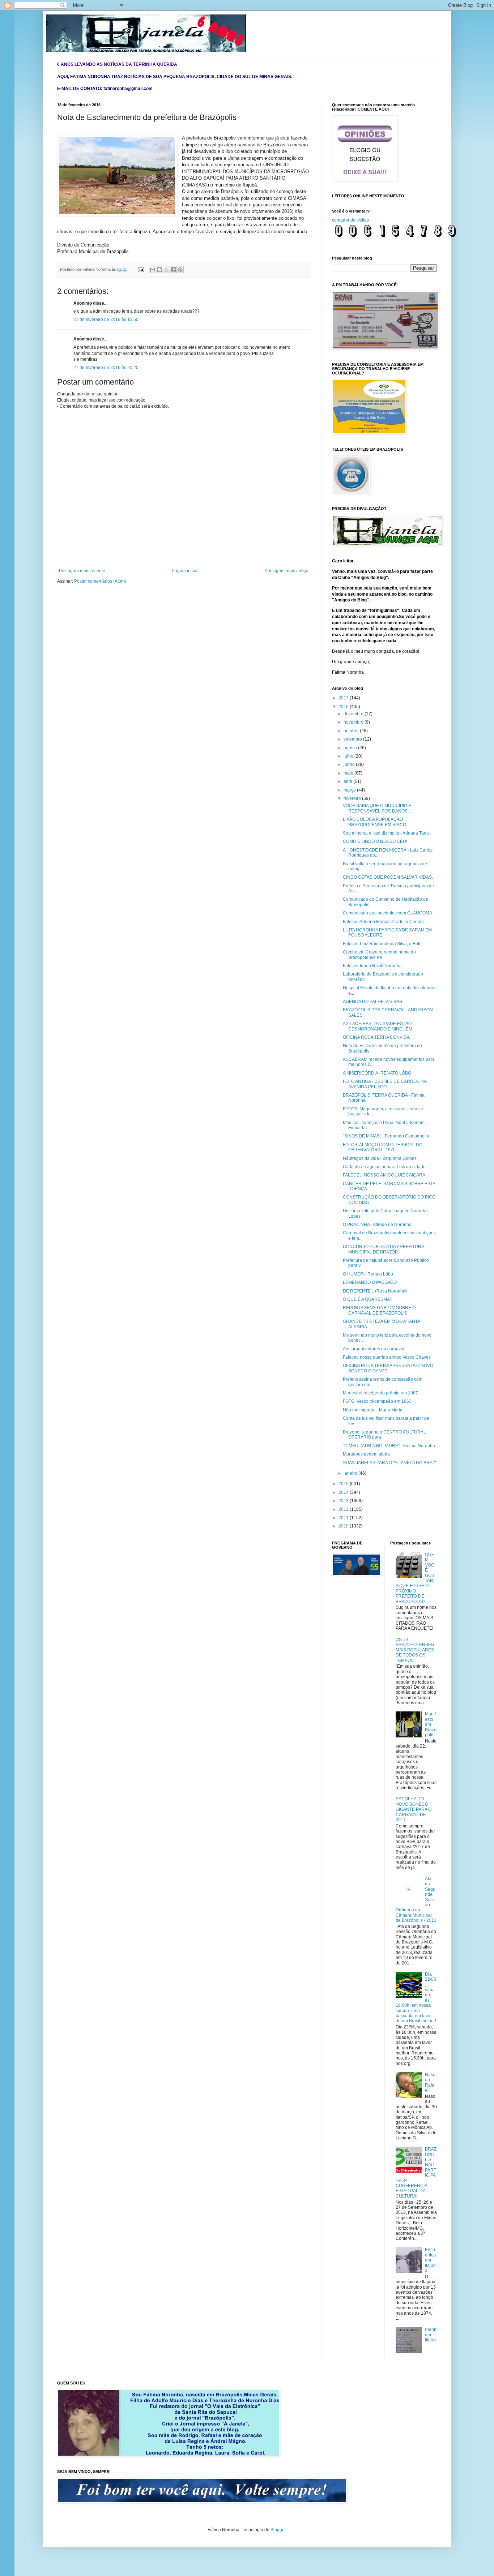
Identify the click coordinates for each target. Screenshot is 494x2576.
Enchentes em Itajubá (430, 2260)
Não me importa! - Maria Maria (373, 1410)
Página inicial (185, 571)
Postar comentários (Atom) (100, 581)
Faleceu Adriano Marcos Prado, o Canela (383, 922)
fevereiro (353, 798)
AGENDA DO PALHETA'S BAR (373, 1002)
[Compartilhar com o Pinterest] (180, 270)
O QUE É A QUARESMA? (368, 1299)
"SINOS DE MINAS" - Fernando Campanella (386, 1136)
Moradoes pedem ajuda (366, 1454)
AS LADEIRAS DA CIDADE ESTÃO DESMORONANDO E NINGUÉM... (379, 1026)
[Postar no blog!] (159, 270)
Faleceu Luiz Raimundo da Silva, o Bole (382, 944)
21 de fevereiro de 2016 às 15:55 (106, 320)
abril (348, 781)
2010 (344, 1526)
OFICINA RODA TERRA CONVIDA (376, 1037)
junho (350, 764)
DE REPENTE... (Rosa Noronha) (375, 1291)
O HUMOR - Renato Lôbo (368, 1274)
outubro (352, 731)
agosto (351, 748)
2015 (344, 1484)
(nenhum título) (431, 2335)
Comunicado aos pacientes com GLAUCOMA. (388, 913)
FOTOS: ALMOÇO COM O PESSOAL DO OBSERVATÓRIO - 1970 (383, 1147)
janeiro (351, 1473)
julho (349, 756)
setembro (353, 739)
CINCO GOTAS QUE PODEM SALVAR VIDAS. (388, 877)
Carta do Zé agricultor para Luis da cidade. (385, 1167)
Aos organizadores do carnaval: (374, 1349)
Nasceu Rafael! (430, 2082)
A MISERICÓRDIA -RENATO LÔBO (377, 1073)
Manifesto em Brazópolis (431, 1724)
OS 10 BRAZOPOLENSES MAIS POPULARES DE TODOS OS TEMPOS (415, 1650)
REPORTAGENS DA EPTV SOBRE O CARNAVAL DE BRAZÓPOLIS (379, 1310)
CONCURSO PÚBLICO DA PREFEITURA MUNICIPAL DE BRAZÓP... (383, 1249)
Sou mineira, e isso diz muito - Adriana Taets (386, 833)
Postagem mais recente (82, 571)
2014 (344, 1492)
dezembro (354, 714)
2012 (344, 1509)
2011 (344, 1518)
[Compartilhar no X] (166, 270)
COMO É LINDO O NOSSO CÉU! (375, 841)
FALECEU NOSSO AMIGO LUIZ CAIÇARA (384, 1175)
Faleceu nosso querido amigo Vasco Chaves (387, 1357)
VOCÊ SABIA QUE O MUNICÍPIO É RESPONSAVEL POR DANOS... (377, 808)
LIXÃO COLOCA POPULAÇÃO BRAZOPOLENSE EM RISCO (374, 822)
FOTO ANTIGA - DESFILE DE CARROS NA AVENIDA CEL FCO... (385, 1084)
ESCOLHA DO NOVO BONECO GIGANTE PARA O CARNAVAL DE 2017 (414, 1809)
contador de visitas (350, 220)
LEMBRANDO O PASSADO (370, 1282)
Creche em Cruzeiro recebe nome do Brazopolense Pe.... (379, 955)
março (350, 790)
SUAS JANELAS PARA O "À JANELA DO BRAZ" (390, 1463)
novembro (354, 722)
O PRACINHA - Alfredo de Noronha (377, 1225)
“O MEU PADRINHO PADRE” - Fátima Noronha (389, 1446)
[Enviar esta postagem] (141, 269)
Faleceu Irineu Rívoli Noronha (372, 966)
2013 (344, 1501)
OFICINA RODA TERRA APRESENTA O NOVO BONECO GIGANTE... (388, 1368)
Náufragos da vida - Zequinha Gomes (380, 1158)
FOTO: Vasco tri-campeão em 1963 (377, 1401)
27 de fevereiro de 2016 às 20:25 (106, 368)
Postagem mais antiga (287, 571)
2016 (344, 707)
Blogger (278, 2530)
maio (349, 773)
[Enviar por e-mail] (153, 270)
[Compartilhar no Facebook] (173, 270)
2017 (344, 698)
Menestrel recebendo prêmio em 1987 (380, 1393)
